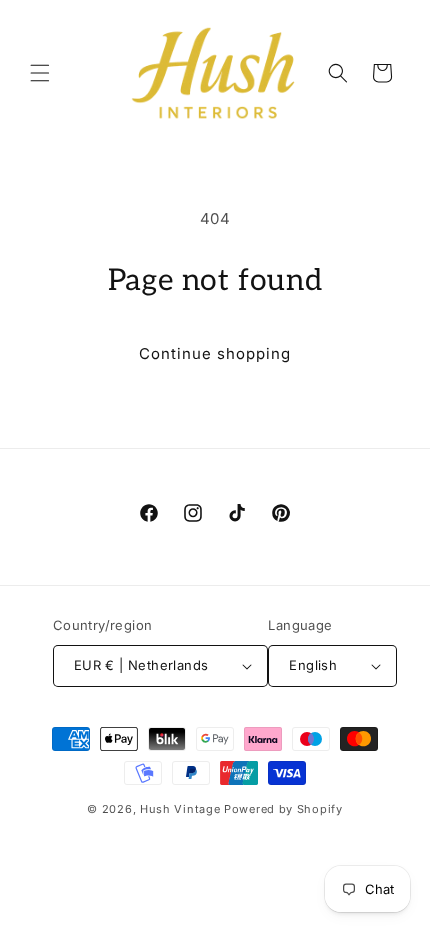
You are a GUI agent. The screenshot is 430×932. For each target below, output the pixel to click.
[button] (40, 73)
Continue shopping (215, 353)
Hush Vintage (180, 809)
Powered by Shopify (283, 809)
